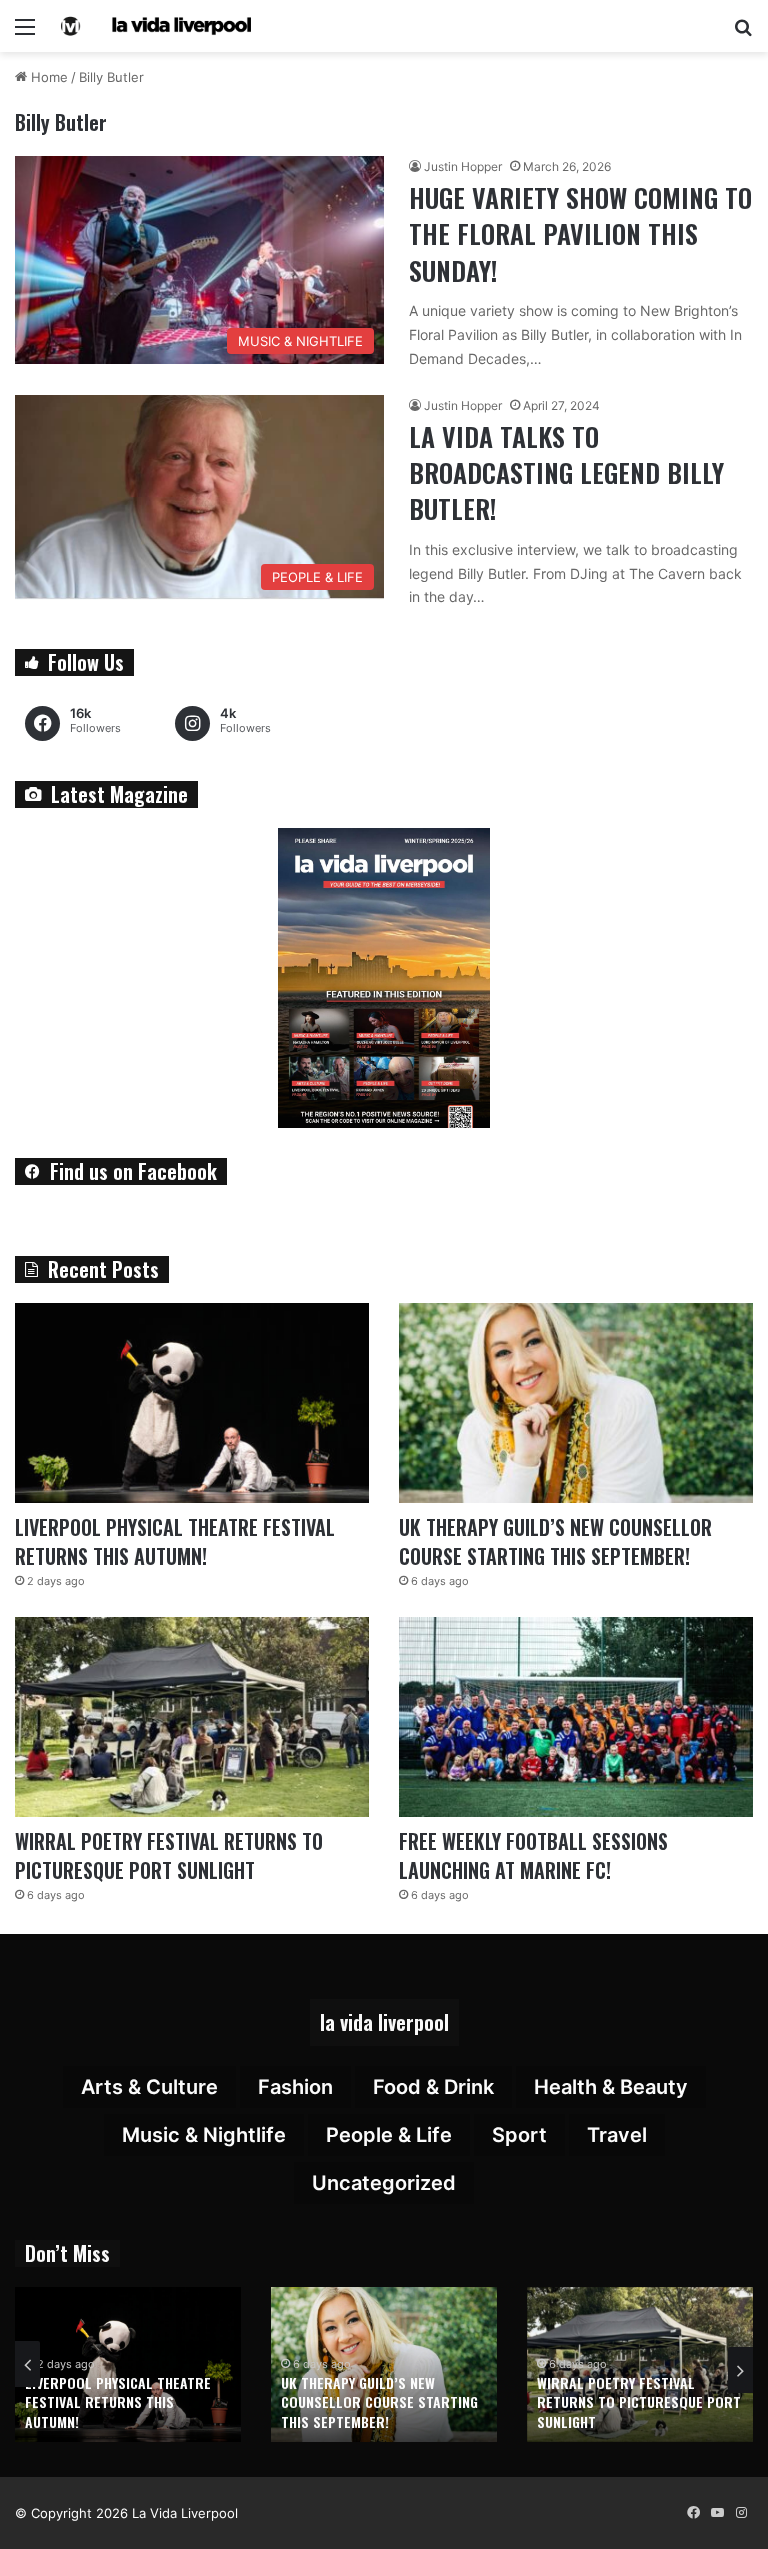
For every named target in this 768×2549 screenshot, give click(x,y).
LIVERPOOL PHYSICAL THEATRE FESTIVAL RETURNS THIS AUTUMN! (175, 1541)
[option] (128, 2364)
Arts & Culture (149, 2087)
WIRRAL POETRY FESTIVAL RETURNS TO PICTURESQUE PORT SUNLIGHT (169, 1855)
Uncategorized (384, 2183)
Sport (519, 2135)
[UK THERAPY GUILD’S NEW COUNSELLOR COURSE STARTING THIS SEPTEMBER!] (576, 1403)
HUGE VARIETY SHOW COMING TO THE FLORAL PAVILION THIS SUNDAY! (580, 234)
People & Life (389, 2135)
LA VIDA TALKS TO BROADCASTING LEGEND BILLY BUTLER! (566, 473)
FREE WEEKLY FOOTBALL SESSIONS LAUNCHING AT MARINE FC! (533, 1855)
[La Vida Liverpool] (156, 26)
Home (47, 77)
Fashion (295, 2087)
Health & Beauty (611, 2087)
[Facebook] (693, 2513)
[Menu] (25, 33)
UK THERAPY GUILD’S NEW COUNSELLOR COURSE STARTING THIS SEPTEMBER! (555, 1541)
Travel (617, 2135)
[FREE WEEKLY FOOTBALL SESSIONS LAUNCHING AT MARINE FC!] (576, 1717)
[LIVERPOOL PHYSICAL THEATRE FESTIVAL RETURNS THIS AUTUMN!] (192, 1403)
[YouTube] (717, 2513)
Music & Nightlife (204, 2135)
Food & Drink (433, 2087)
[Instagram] (741, 2513)
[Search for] (743, 33)
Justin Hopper (463, 166)
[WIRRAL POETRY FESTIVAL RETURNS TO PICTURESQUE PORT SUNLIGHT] (192, 1717)
